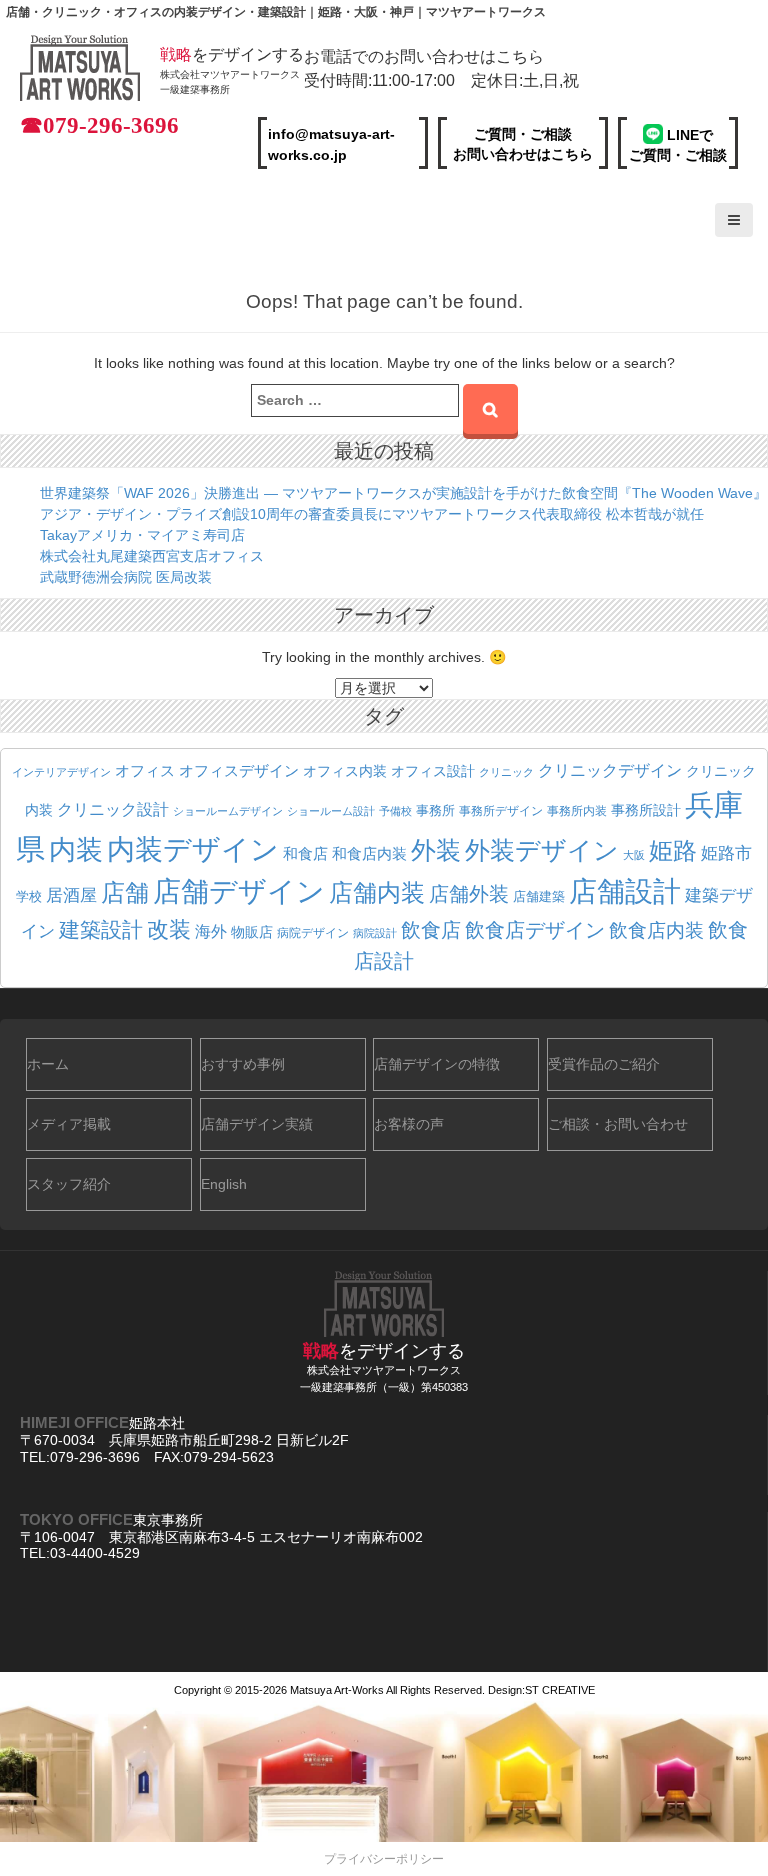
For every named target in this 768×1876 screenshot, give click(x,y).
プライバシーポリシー (384, 1859)
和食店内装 (369, 854)
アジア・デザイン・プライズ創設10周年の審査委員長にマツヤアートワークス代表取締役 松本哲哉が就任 (372, 514)
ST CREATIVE (560, 1690)
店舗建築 (539, 897)
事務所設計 (646, 810)
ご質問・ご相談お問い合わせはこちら (523, 144)
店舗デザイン (239, 891)
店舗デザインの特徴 (437, 1064)
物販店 (252, 932)
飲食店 (431, 930)
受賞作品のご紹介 (604, 1064)
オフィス (145, 770)
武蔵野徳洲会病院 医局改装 (126, 577)
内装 (76, 849)
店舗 (125, 893)
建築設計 (101, 929)
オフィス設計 (433, 771)
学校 (29, 897)
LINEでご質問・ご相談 (678, 145)
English (224, 1184)
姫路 (673, 851)
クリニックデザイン (610, 770)
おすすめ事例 (243, 1064)
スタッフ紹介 (69, 1184)
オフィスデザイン (239, 771)
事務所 (435, 810)
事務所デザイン (501, 811)
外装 (436, 850)
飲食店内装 (656, 930)
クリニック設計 (113, 809)
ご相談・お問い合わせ (618, 1124)
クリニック (506, 772)
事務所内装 (577, 811)
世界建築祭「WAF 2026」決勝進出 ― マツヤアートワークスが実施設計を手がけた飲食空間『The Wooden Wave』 (403, 493)
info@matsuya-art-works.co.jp (331, 144)
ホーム (48, 1064)
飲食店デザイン (535, 930)
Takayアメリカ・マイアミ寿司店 (142, 535)
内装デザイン (193, 849)
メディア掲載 (69, 1124)
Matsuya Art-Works (337, 1690)
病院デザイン (313, 933)
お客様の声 (409, 1124)
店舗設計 (625, 891)
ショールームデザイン (228, 811)
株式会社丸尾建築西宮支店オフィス (152, 556)
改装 (169, 929)
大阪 (634, 855)
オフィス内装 (345, 771)
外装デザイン (542, 850)
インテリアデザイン (61, 772)
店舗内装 (377, 892)
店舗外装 (469, 894)
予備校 (395, 811)
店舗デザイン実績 (257, 1124)
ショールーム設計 (331, 811)
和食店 (305, 853)
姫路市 (726, 853)
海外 (211, 931)
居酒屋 (71, 895)
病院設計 (375, 933)
